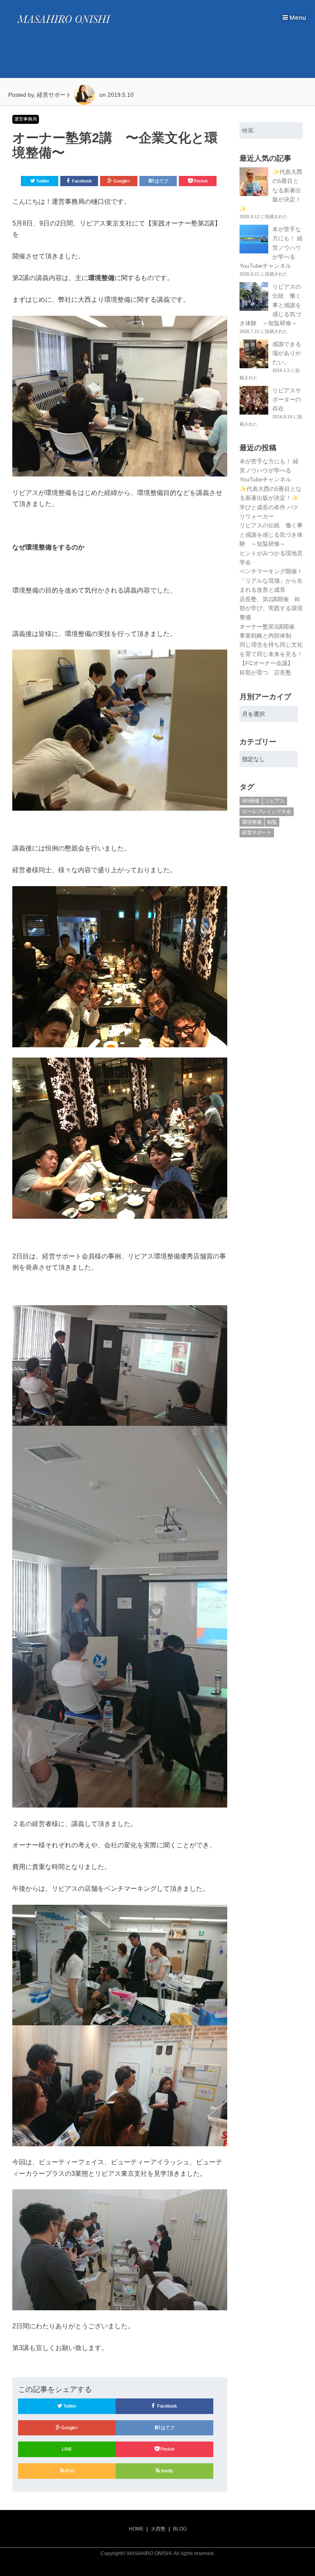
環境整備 (252, 822)
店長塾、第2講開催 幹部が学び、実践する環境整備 (271, 608)
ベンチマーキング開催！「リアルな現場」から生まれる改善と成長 (271, 580)
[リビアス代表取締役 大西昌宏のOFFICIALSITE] (64, 25)
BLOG (180, 2529)
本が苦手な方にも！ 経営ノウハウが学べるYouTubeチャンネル (269, 471)
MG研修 (251, 801)
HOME (136, 2529)
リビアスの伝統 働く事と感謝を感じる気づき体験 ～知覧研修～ (271, 535)
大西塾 (158, 2529)
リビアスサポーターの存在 (287, 400)
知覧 (272, 822)
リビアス (275, 801)
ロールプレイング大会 (267, 812)
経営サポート (257, 832)
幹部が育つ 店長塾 (265, 672)
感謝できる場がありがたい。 (287, 353)
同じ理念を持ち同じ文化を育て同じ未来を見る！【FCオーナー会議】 (271, 654)
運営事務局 (26, 119)
